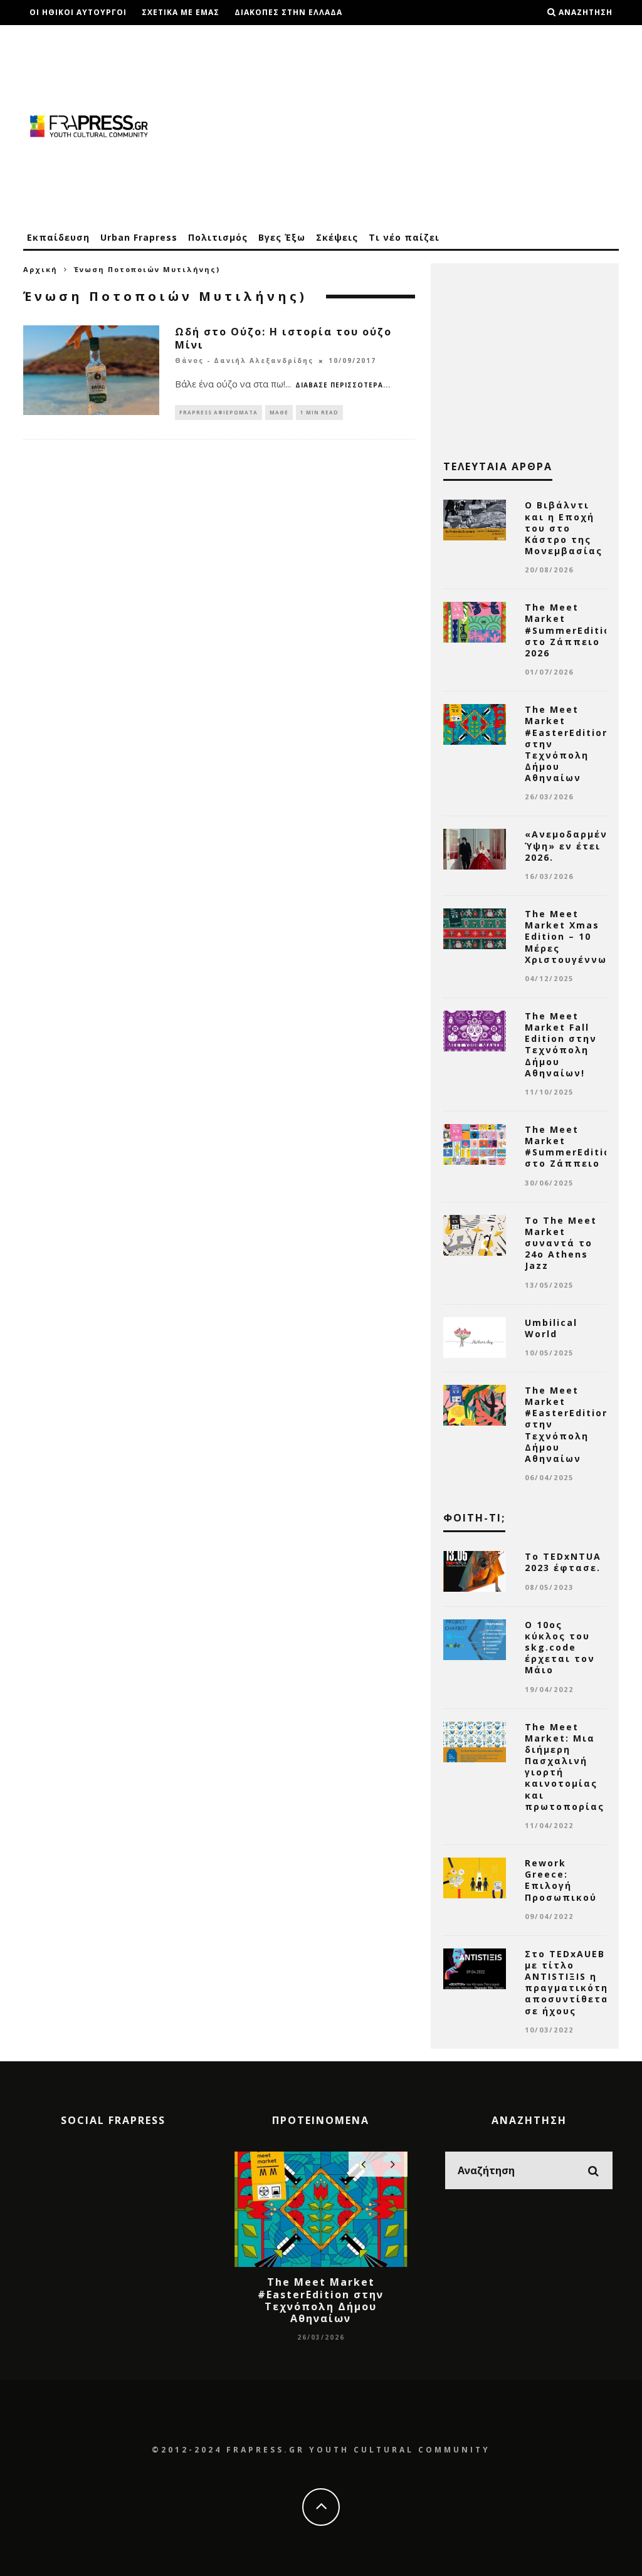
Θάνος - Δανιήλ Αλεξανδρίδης (244, 361)
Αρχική (40, 269)
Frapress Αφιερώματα (218, 412)
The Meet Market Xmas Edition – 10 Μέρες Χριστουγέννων (569, 937)
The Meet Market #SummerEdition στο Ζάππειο (571, 1147)
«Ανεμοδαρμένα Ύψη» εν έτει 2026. (570, 845)
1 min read (319, 412)
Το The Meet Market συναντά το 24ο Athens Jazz (561, 1243)
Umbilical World (551, 1328)
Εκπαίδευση (58, 237)
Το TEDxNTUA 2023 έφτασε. (563, 1562)
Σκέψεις (337, 237)
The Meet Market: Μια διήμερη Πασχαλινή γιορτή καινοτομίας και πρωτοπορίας (565, 1767)
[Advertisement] (391, 125)
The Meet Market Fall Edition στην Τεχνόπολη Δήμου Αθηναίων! (561, 1044)
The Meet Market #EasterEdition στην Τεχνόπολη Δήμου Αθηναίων (321, 2300)
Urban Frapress (139, 237)
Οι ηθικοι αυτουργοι (78, 12)
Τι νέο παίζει (404, 237)
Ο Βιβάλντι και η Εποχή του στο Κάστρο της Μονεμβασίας (564, 528)
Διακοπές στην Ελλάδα (288, 12)
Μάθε (279, 412)
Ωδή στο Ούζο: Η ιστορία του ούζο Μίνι (283, 338)
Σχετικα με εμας (181, 12)
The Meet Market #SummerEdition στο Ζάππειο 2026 (571, 630)
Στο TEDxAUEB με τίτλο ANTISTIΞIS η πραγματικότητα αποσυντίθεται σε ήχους (574, 1982)
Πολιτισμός (218, 237)
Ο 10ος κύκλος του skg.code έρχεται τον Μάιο (560, 1648)
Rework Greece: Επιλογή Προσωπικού (561, 1880)
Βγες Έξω (282, 237)
